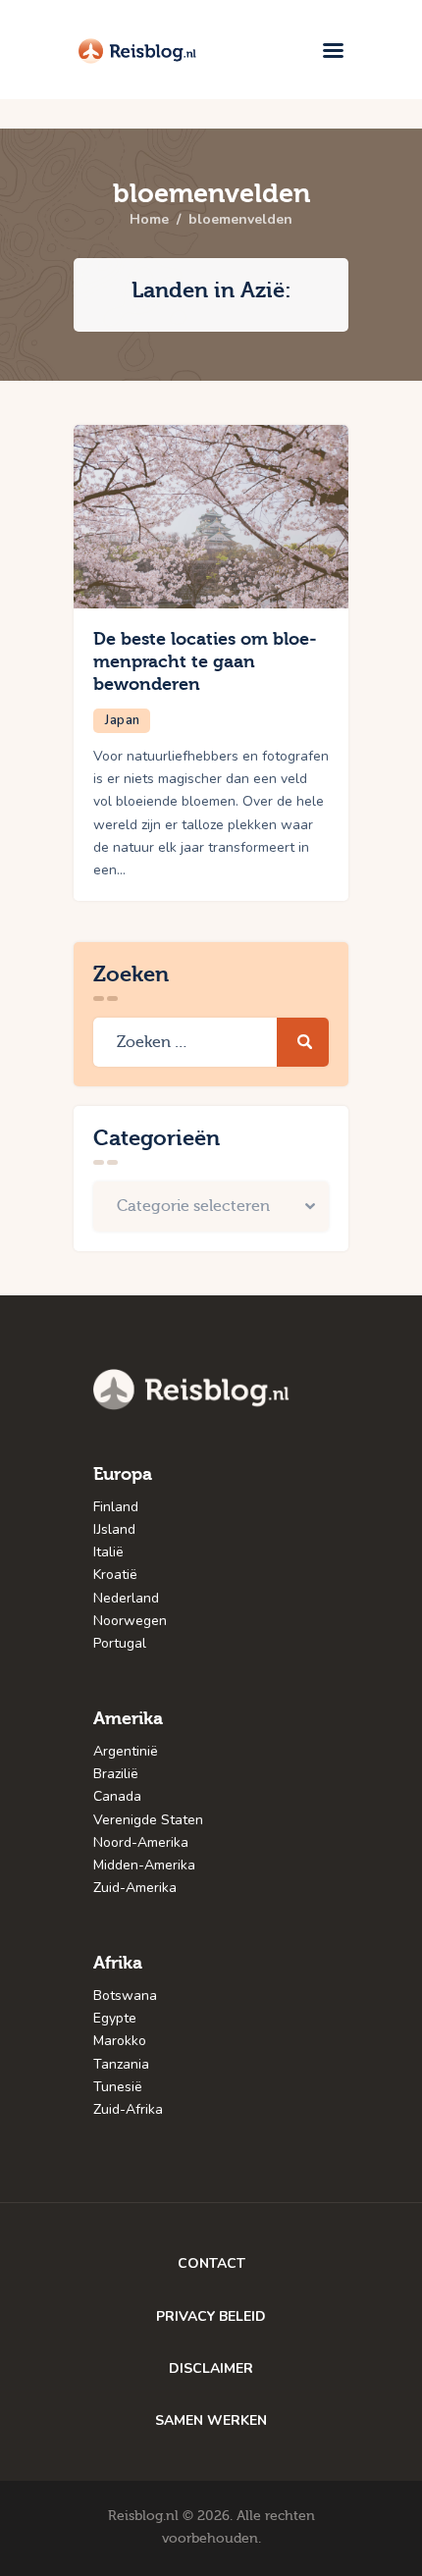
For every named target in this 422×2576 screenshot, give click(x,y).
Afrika (118, 1963)
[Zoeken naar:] (211, 1043)
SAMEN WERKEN (211, 2420)
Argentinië (126, 1751)
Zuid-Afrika (128, 2109)
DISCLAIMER (211, 2368)
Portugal (120, 1643)
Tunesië (118, 2087)
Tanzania (121, 2064)
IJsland (114, 1529)
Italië (108, 1552)
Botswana (125, 1996)
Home (149, 220)
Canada (117, 1796)
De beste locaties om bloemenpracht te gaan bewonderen (205, 662)
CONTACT (211, 2263)
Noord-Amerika (141, 1842)
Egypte (115, 2018)
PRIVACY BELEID (211, 2316)
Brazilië (116, 1774)
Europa (123, 1474)
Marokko (120, 2041)
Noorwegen (130, 1621)
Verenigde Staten (148, 1820)
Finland (116, 1507)
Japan (123, 720)
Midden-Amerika (144, 1865)
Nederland (126, 1598)
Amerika (128, 1719)
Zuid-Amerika (135, 1888)
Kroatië (115, 1575)
